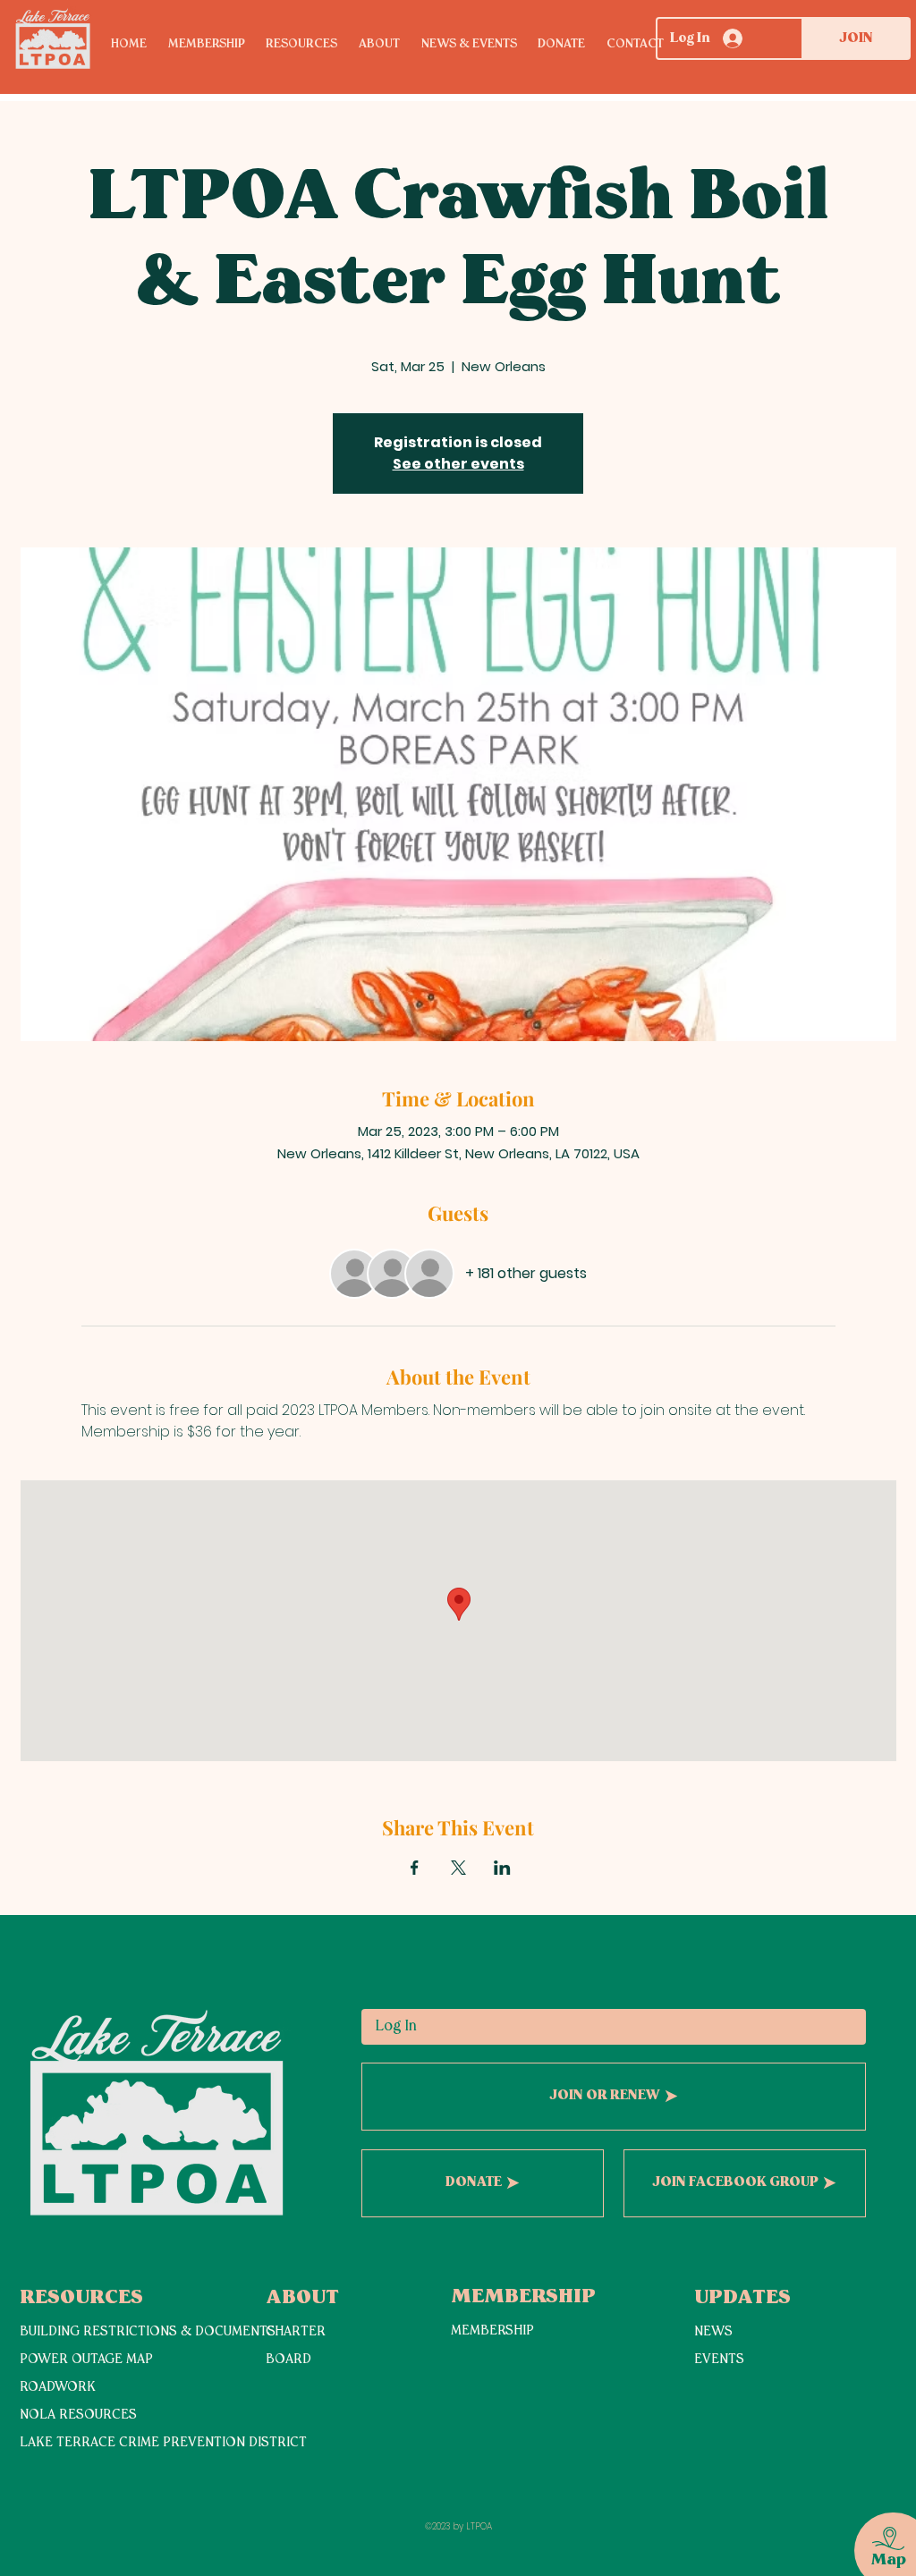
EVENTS (719, 2360)
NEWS (713, 2332)
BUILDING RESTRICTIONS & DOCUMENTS (148, 2332)
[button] (312, 45)
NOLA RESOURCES (78, 2415)
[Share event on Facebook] (415, 1868)
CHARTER (296, 2332)
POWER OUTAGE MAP (86, 2360)
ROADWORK (58, 2388)
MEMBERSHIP (492, 2331)
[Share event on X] (458, 1868)
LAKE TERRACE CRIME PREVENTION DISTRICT (163, 2443)
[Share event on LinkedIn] (502, 1868)
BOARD (288, 2360)
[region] (877, 2530)
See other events (458, 464)
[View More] (83, 2483)
